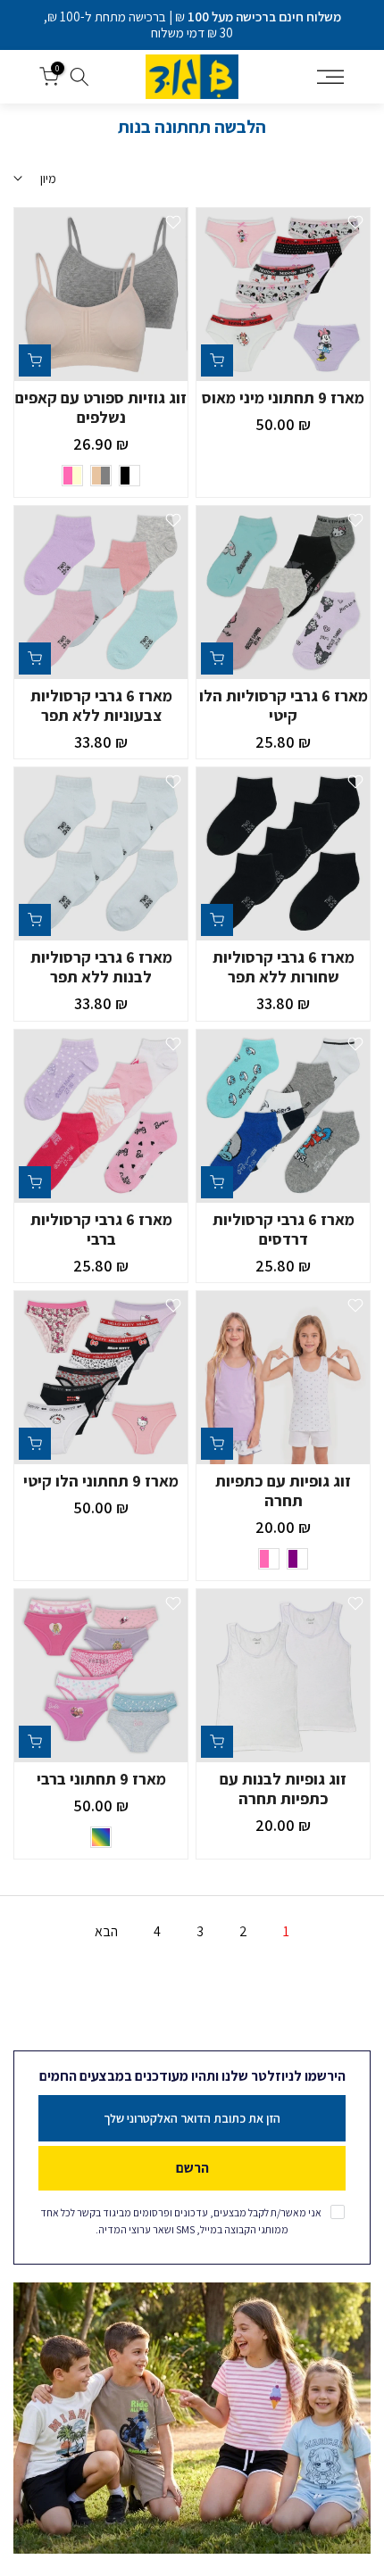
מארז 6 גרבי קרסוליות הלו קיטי (284, 705)
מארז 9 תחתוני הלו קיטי (101, 1481)
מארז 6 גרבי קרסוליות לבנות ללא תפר (101, 967)
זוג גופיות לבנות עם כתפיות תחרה (283, 1789)
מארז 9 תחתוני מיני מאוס (283, 398)
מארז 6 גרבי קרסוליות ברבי (101, 1229)
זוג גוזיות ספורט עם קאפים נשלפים (101, 407)
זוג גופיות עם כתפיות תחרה (283, 1491)
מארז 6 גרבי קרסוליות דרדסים (284, 1229)
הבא (106, 1931)
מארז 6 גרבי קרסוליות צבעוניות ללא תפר (101, 705)
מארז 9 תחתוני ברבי (101, 1779)
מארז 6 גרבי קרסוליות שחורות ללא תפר (284, 967)
